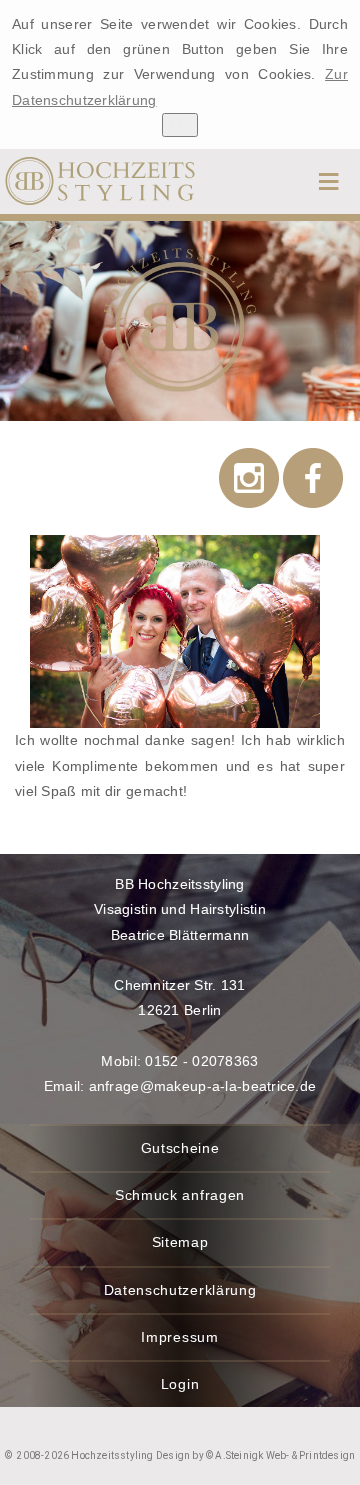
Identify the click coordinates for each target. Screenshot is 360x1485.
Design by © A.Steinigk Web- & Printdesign (254, 1455)
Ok (180, 124)
